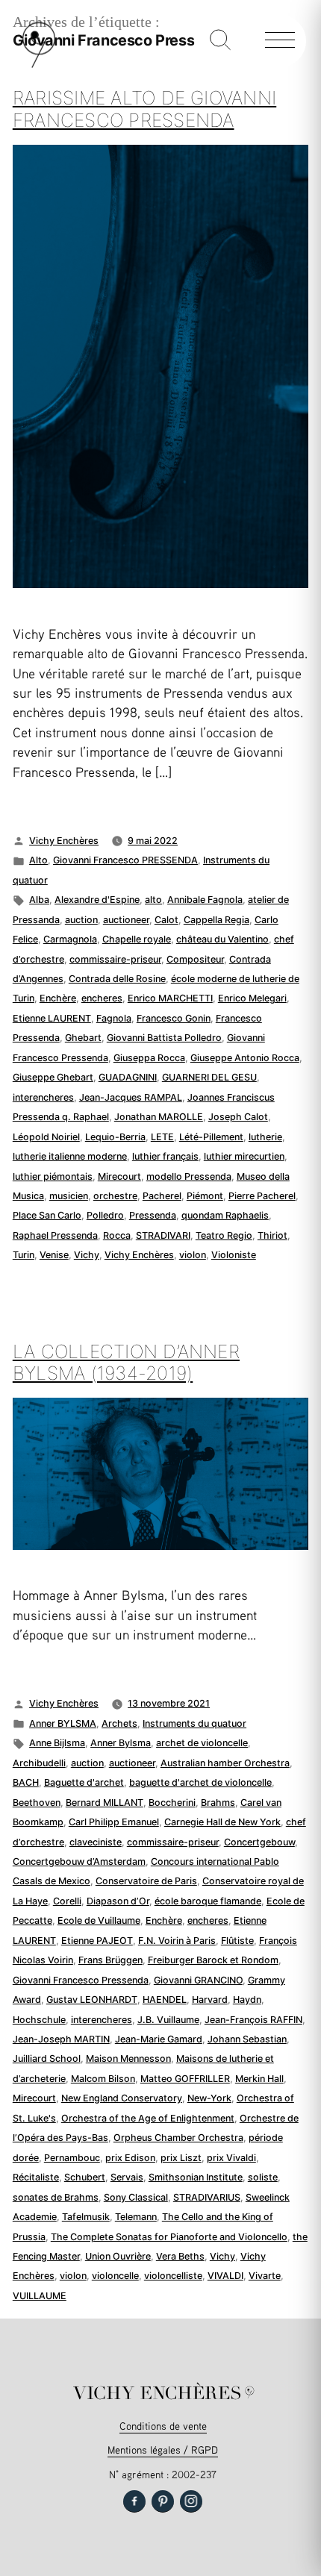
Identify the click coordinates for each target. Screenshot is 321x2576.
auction (81, 920)
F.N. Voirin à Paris (177, 1941)
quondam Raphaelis (225, 1215)
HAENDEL (165, 2000)
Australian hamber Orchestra (225, 1763)
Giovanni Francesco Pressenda (81, 1980)
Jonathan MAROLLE (159, 1117)
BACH (26, 1782)
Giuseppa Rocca (149, 1058)
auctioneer (126, 920)
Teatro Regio (224, 1235)
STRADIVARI (163, 1235)
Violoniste (234, 1255)
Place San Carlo (47, 1215)
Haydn (247, 2000)
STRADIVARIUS (207, 2197)
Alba (39, 900)
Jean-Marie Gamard (159, 2039)
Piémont (205, 1196)
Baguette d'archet (84, 1782)
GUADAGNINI (128, 1077)
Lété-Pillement (211, 1137)
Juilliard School (47, 2058)
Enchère (58, 998)
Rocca (117, 1235)
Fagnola (114, 1018)
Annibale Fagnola (205, 900)
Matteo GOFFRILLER (185, 2079)
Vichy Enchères (64, 841)
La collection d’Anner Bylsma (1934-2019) (126, 1363)
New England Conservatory (122, 2098)
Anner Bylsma (121, 1743)
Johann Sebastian (247, 2039)
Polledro (105, 1215)
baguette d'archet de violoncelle (200, 1782)
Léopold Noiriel (46, 1137)
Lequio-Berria (115, 1137)
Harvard (210, 2000)
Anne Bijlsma (57, 1743)
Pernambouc (72, 2158)
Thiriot (272, 1235)
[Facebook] (134, 2501)
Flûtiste (237, 1941)
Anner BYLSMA (63, 1723)
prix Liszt (181, 2158)
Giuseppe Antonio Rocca (245, 1058)
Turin (24, 1255)
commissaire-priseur (115, 959)
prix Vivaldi (231, 2158)
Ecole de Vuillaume (99, 1920)
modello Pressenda (189, 1176)
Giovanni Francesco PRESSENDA (125, 860)
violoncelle (115, 2276)
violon (193, 1255)
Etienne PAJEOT (97, 1941)
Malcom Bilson (103, 2079)
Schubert (85, 2177)
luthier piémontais (53, 1176)
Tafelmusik (86, 2217)
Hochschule (39, 2020)
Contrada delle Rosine (117, 979)
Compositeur (195, 959)
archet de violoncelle (202, 1743)
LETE (162, 1137)
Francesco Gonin (174, 1018)
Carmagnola (70, 939)
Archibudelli (39, 1763)
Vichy (87, 1255)
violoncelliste (173, 2276)
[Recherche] (220, 41)
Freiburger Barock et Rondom (213, 1960)
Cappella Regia (216, 920)
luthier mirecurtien (244, 1156)
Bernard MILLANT (105, 1803)
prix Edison (130, 2158)
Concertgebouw (259, 1842)
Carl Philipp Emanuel (114, 1822)
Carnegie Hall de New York (222, 1822)
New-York (209, 2098)
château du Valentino (222, 939)
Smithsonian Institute (196, 2177)
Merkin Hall (259, 2079)
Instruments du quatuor (194, 1723)
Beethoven (37, 1803)
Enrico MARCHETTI (170, 998)
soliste (263, 2177)
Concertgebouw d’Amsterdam (79, 1861)
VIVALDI (225, 2276)
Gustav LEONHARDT (92, 2000)
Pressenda (153, 1215)
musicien (69, 1196)
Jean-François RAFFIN (253, 2020)
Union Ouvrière (118, 2256)
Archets (119, 1723)
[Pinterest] (163, 2501)
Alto (38, 860)
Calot (166, 920)
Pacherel (162, 1196)
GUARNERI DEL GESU (209, 1077)
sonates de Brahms (56, 2197)
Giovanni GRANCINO (198, 1980)
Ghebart (83, 1038)
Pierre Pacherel (262, 1196)
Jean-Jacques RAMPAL (131, 1097)
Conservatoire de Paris (146, 1881)
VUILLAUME (40, 2296)
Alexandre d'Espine (97, 900)
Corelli (67, 1901)
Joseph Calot (238, 1117)
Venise (54, 1255)
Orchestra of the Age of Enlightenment (148, 2118)
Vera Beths (180, 2256)
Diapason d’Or (118, 1901)
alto (153, 900)
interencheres (43, 1097)
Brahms (218, 1803)
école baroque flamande (208, 1901)
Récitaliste (36, 2177)
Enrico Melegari (252, 998)
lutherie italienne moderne (70, 1156)
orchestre (115, 1196)
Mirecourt (119, 1176)
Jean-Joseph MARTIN (61, 2039)
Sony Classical (136, 2197)
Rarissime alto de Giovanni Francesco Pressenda (144, 109)
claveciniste (96, 1842)
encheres (102, 998)
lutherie (265, 1137)
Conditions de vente (163, 2426)
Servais (127, 2177)
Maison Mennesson (128, 2058)
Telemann (136, 2217)
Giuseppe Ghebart (53, 1077)
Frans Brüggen (110, 1960)
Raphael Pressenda (55, 1235)
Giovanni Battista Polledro (164, 1038)
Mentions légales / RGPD (163, 2450)
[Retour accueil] (39, 65)
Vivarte (265, 2276)
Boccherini (172, 1803)
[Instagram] (191, 2501)
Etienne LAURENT (52, 1018)
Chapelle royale (137, 939)
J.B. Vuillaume (168, 2020)
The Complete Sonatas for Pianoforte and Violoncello (169, 2237)
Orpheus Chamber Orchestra (178, 2138)
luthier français (165, 1156)
